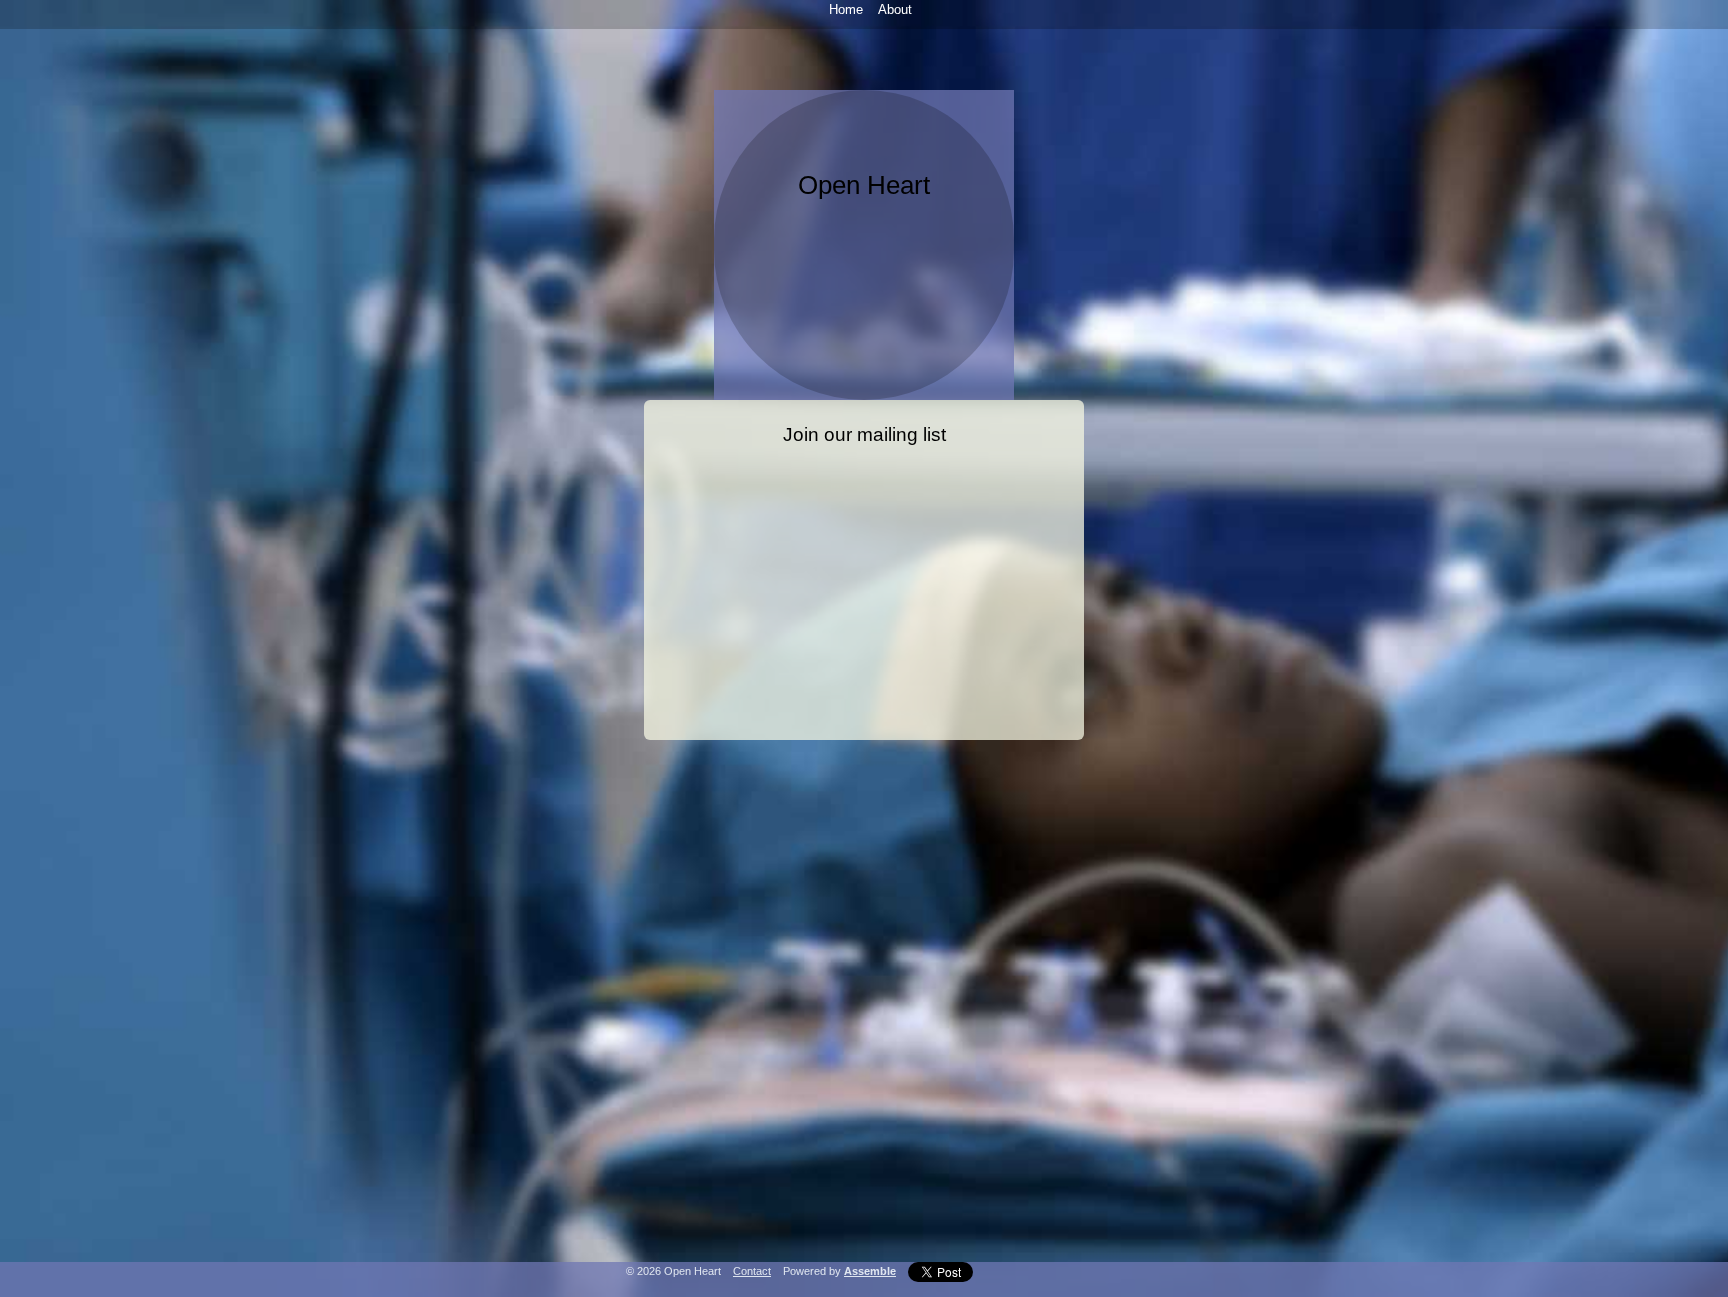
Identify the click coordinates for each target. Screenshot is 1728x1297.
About (895, 9)
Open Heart (864, 185)
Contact (752, 1271)
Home (846, 9)
